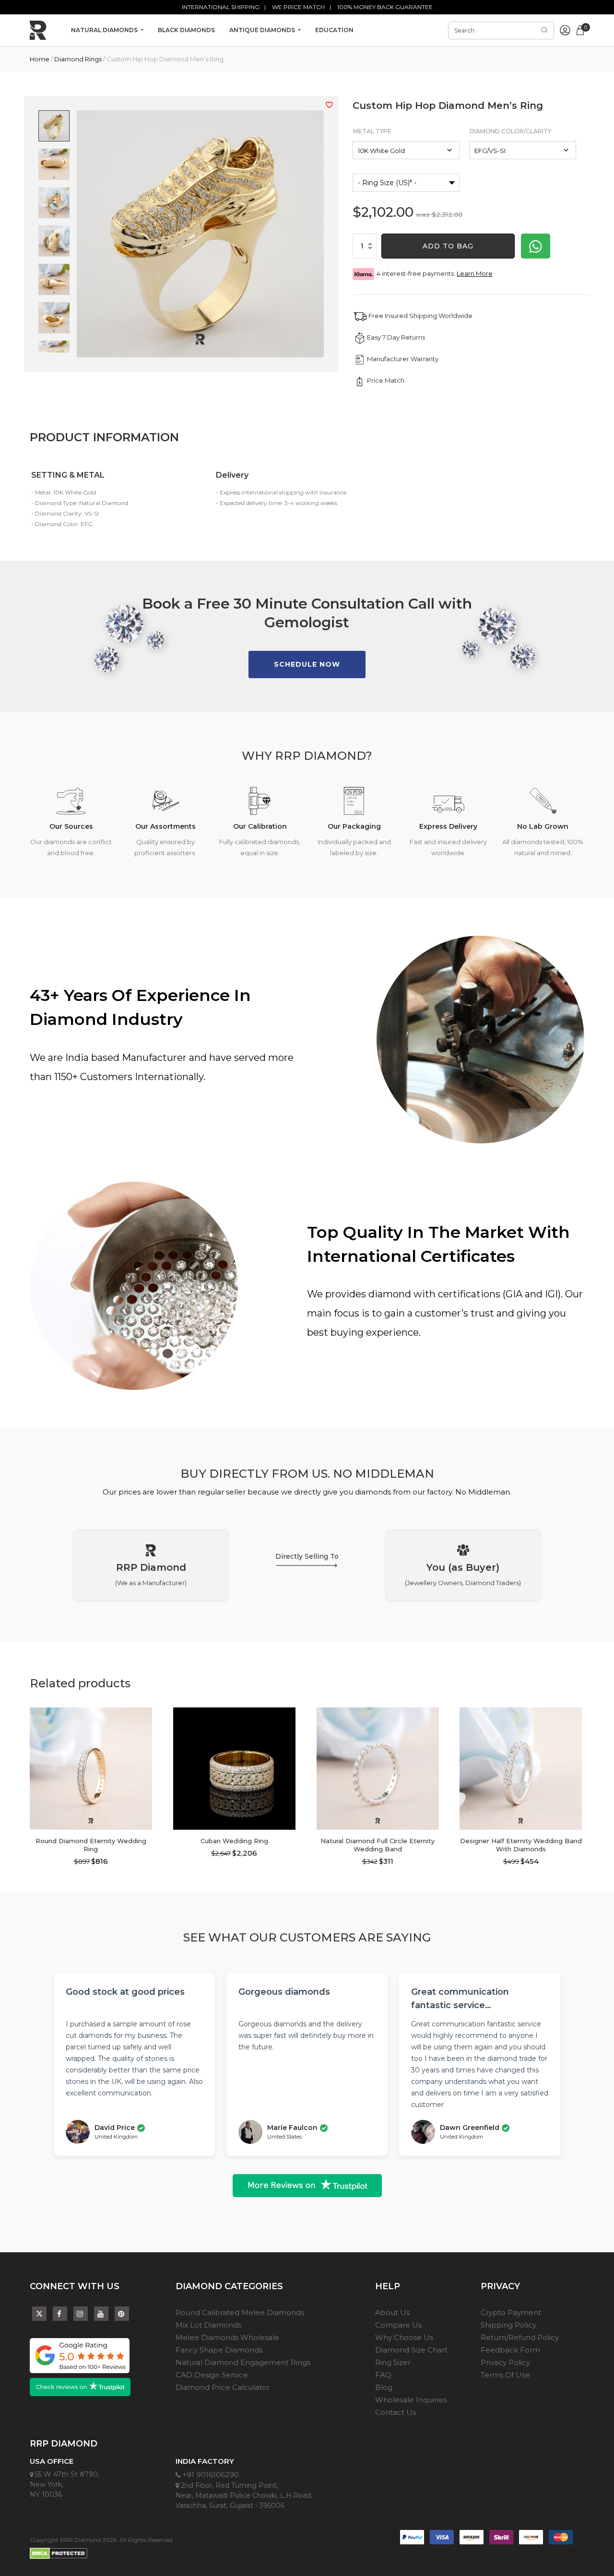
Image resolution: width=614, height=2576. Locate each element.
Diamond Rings (78, 59)
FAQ (383, 2375)
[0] (580, 29)
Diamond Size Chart (411, 2350)
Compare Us (398, 2325)
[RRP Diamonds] (38, 30)
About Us (392, 2312)
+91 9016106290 (210, 2475)
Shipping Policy (508, 2325)
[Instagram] (81, 2314)
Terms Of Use (505, 2375)
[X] (39, 2311)
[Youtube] (101, 2314)
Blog (384, 2387)
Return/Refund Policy (520, 2337)
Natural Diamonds (105, 30)
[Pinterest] (122, 2314)
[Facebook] (60, 2314)
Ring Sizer (393, 2362)
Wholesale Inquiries (411, 2400)
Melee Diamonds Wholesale (227, 2337)
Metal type (372, 131)
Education (334, 30)
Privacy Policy (505, 2362)
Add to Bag (448, 246)
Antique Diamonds (263, 30)
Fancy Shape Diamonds (219, 2350)
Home (40, 59)
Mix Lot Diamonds (208, 2325)
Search (544, 30)
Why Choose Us (404, 2337)
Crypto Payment (511, 2312)
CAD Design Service (212, 2375)
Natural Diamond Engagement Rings (243, 2362)
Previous (23, 1771)
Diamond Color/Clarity (510, 131)
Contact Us (396, 2412)
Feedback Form (510, 2350)
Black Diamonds (186, 30)
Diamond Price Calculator (223, 2387)
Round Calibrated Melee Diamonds (240, 2312)
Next (159, 1771)
